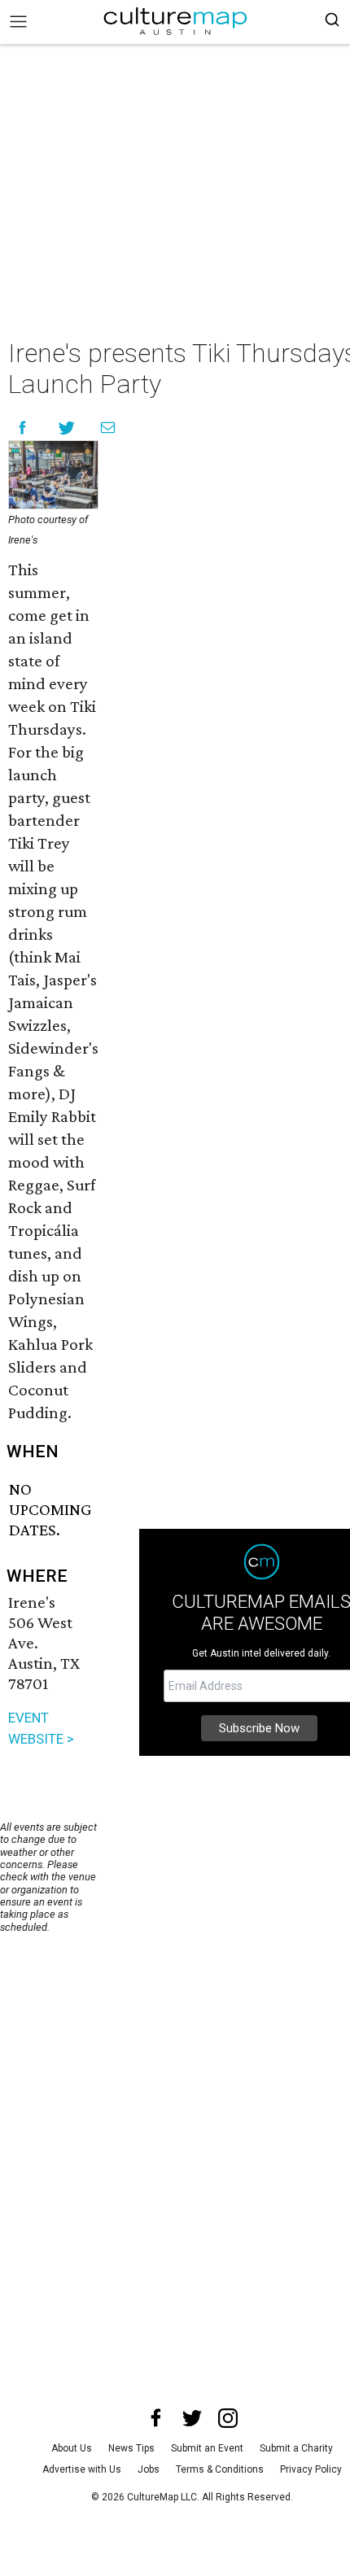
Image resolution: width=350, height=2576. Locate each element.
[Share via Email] (108, 428)
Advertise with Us (82, 2469)
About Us (72, 2448)
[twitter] (192, 2418)
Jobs (149, 2469)
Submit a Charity (296, 2448)
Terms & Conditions (220, 2469)
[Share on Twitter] (67, 428)
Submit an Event (207, 2448)
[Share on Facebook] (22, 428)
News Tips (131, 2448)
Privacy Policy (311, 2469)
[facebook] (156, 2418)
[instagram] (228, 2418)
